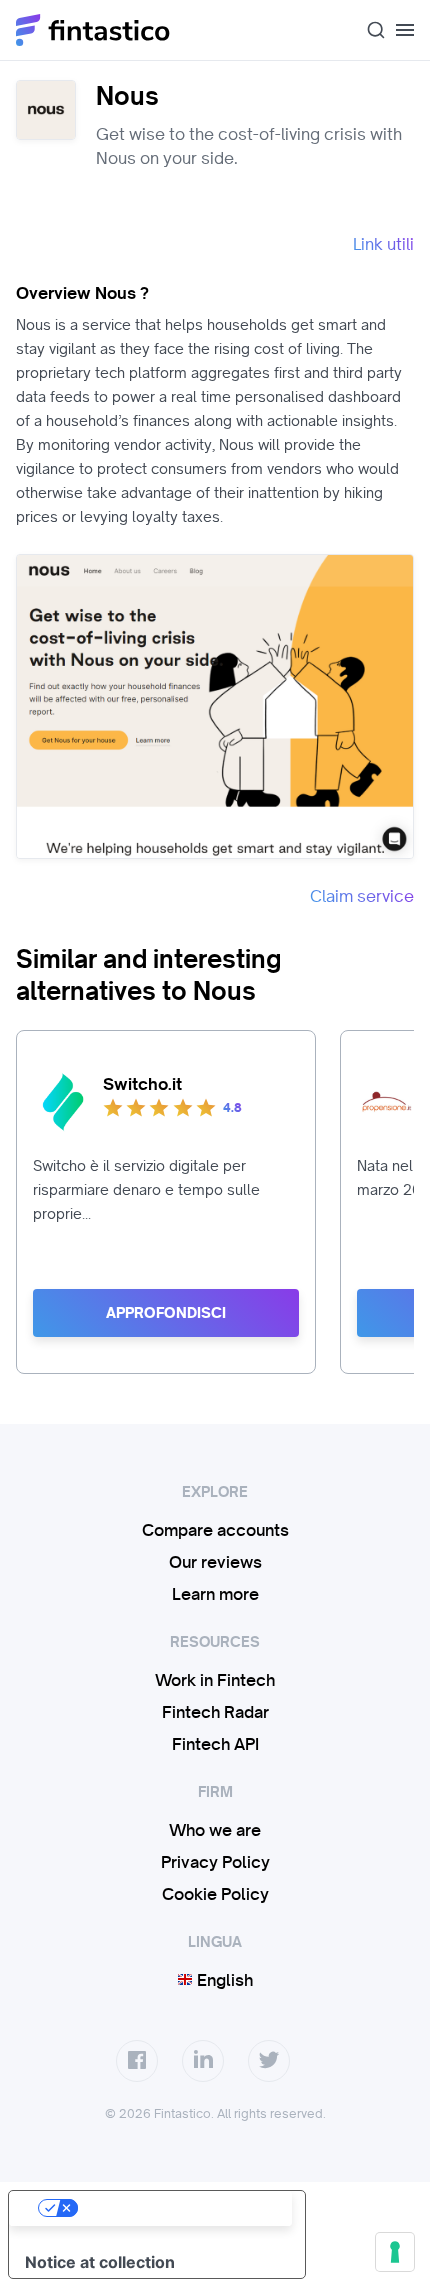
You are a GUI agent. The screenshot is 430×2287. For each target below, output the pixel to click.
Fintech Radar (215, 1712)
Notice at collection (100, 2262)
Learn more (215, 1594)
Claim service (362, 896)
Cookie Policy (215, 1894)
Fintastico (93, 30)
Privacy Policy (215, 1862)
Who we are (215, 1830)
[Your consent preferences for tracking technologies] (395, 2252)
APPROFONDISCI (166, 1313)
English (223, 1980)
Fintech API (215, 1744)
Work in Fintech (215, 1680)
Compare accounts (215, 1530)
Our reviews (215, 1562)
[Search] (368, 30)
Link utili (383, 244)
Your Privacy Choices (177, 2208)
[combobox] (368, 30)
